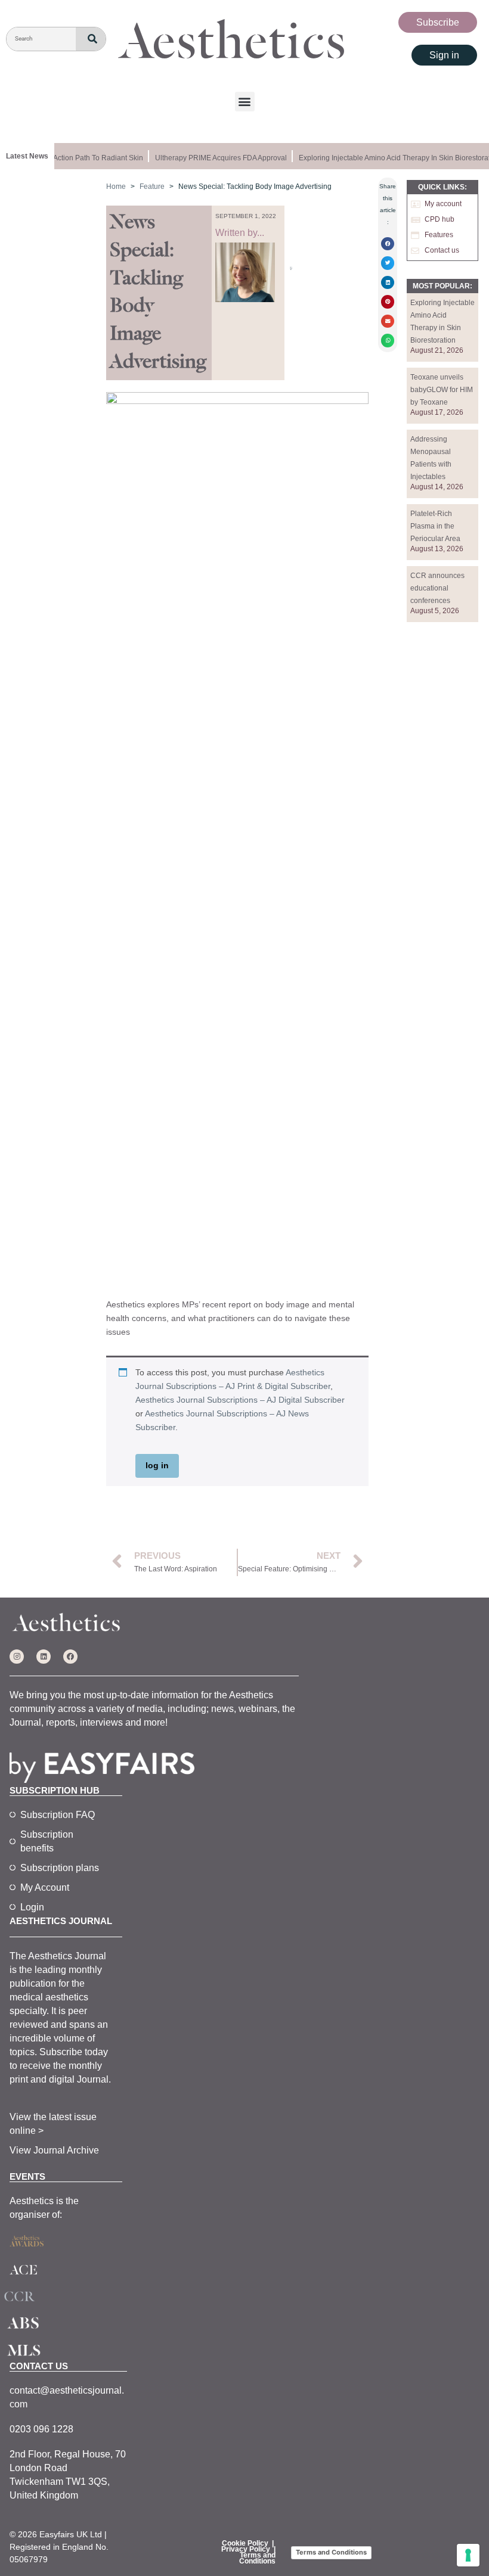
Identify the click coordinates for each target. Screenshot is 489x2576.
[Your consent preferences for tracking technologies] (468, 2555)
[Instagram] (17, 1657)
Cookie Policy (245, 2543)
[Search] (91, 39)
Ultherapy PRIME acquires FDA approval (213, 158)
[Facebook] (70, 1657)
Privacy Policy (246, 2549)
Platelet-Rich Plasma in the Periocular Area (435, 526)
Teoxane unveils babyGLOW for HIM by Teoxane (442, 390)
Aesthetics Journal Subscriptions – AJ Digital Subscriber (240, 1400)
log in (157, 1465)
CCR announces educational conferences (437, 588)
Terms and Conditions (257, 2558)
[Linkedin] (44, 1657)
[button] (245, 102)
